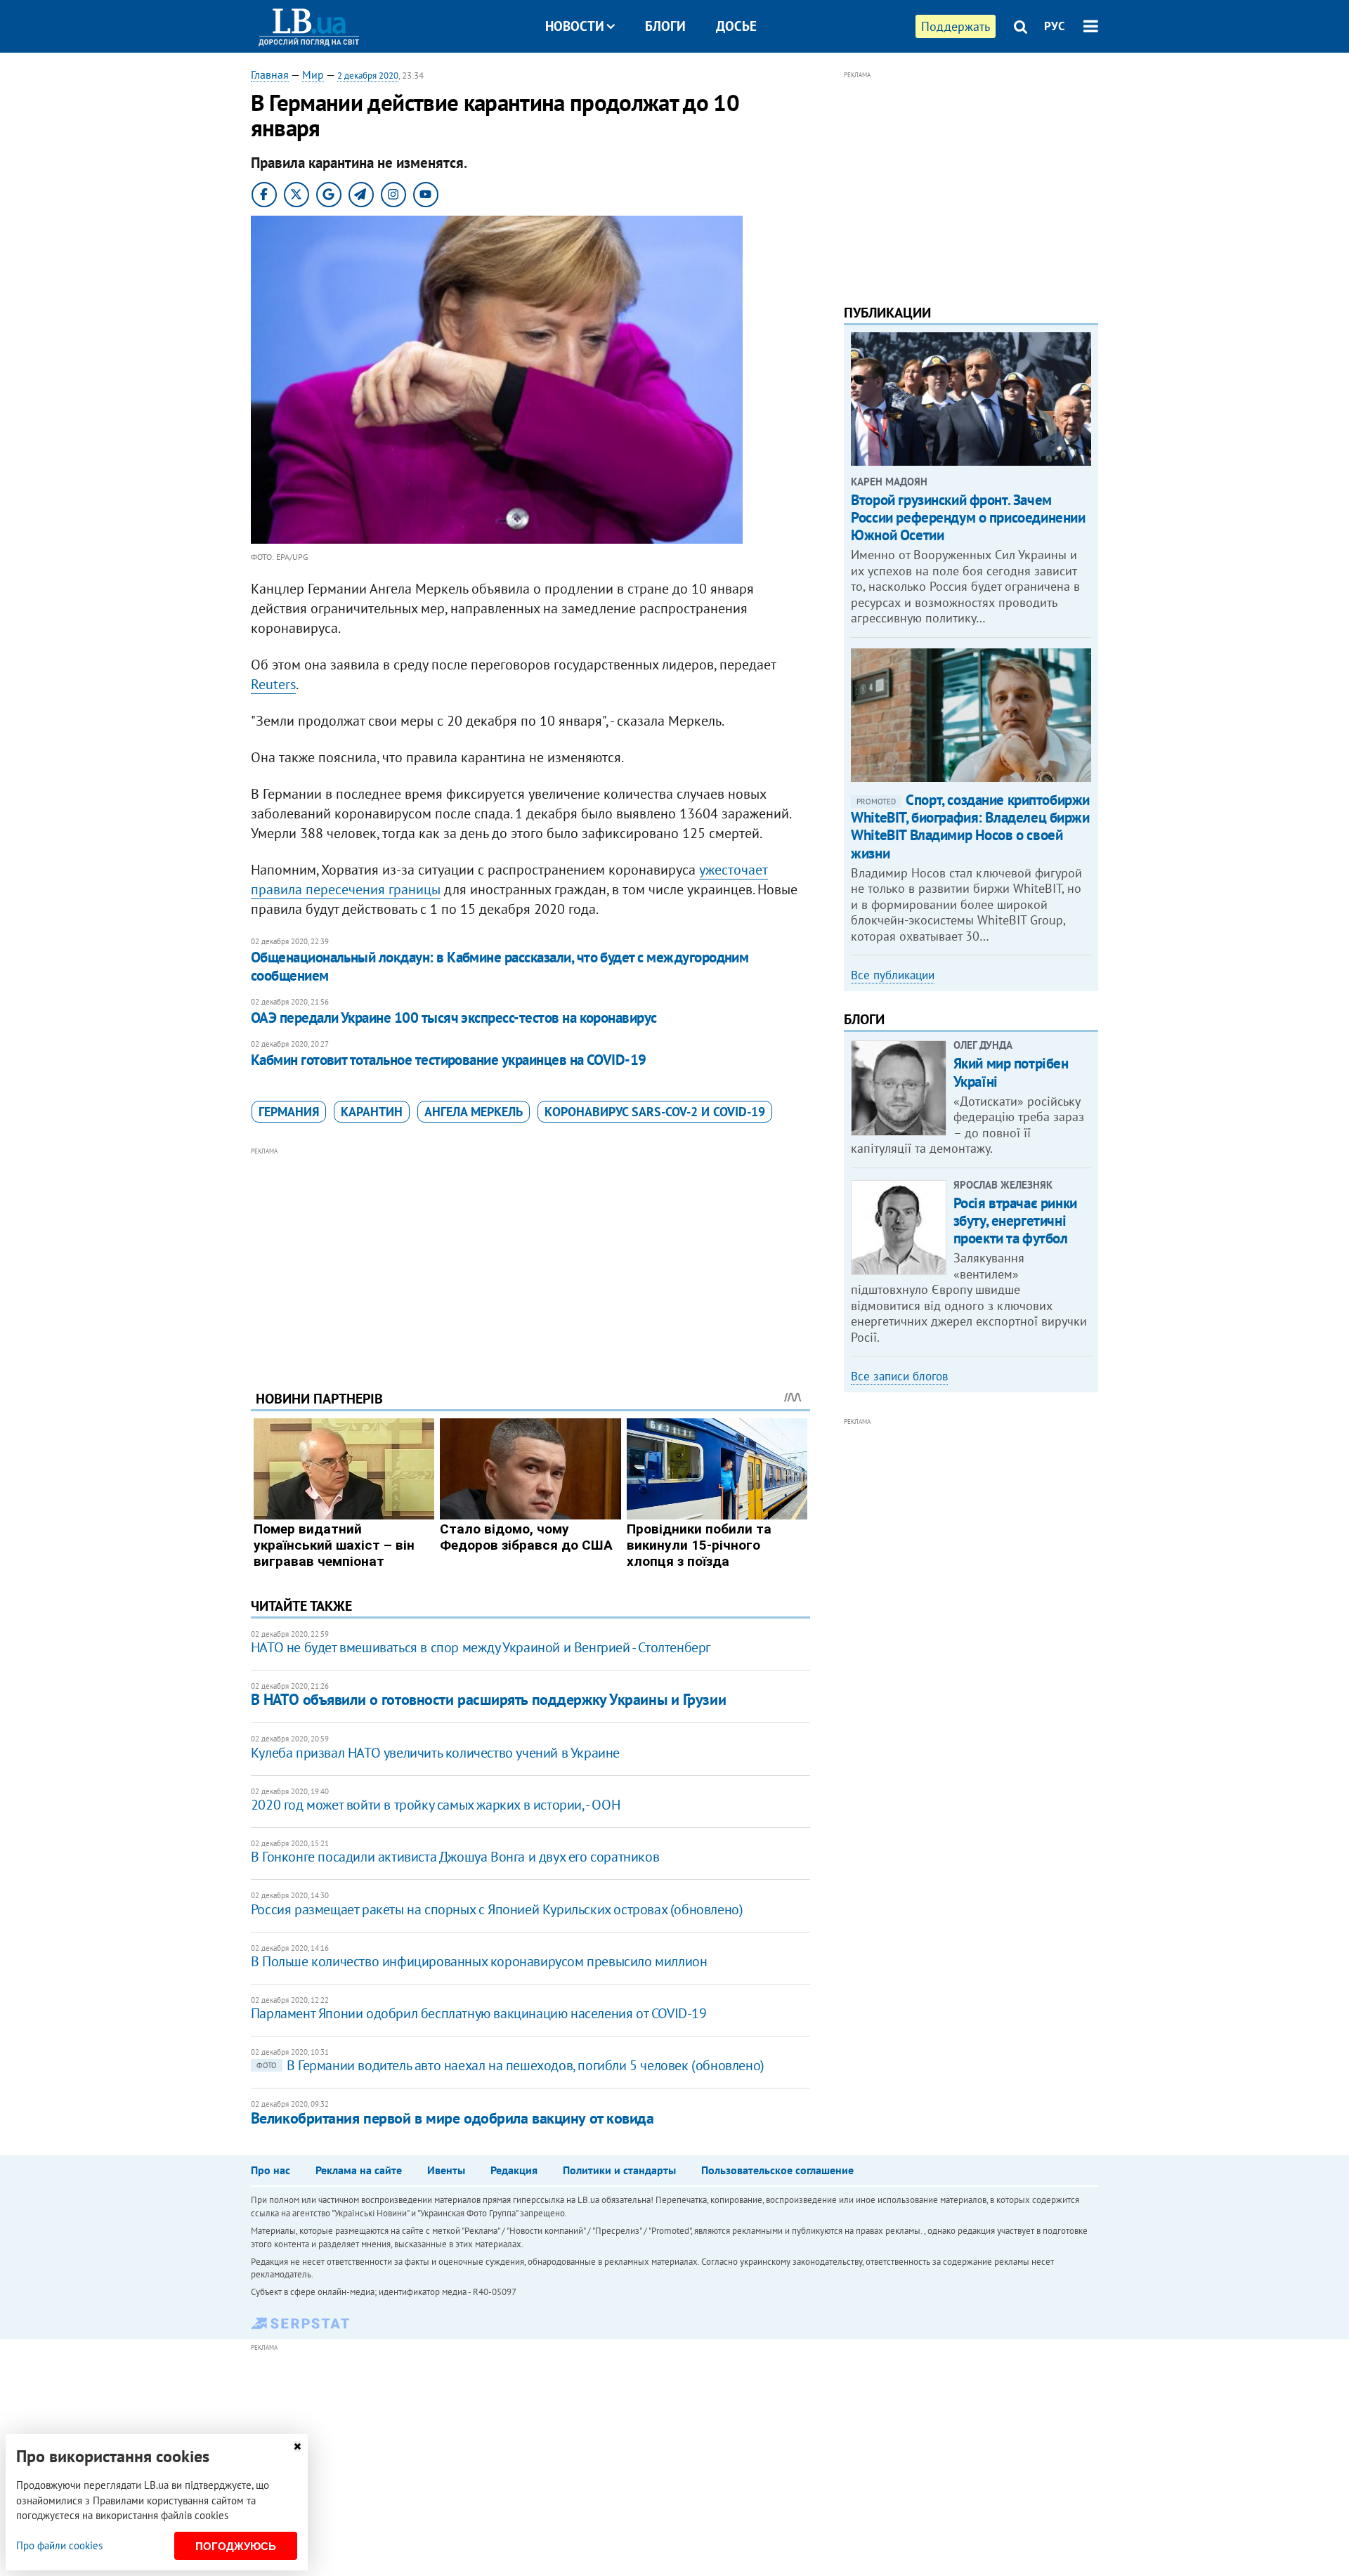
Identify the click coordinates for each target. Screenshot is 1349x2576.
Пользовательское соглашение (777, 2170)
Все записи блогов (899, 1376)
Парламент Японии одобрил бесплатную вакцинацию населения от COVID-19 (479, 2013)
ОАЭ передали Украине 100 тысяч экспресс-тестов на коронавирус (454, 1018)
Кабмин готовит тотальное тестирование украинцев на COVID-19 (449, 1060)
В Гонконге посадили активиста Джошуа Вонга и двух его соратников (455, 1857)
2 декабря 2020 (368, 76)
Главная (270, 74)
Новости (575, 26)
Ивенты (446, 2170)
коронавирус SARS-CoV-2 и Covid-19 (655, 1112)
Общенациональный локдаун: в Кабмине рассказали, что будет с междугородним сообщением (500, 966)
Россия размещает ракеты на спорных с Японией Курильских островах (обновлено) (497, 1909)
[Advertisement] (530, 1258)
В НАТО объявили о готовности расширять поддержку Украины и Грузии (488, 1699)
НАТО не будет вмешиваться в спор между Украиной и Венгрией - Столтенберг (481, 1647)
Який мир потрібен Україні (1011, 1072)
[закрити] (297, 2446)
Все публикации (893, 975)
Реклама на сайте (359, 2170)
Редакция (514, 2170)
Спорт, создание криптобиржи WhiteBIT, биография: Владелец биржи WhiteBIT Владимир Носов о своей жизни (970, 826)
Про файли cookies (59, 2545)
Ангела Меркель (474, 1112)
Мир (313, 74)
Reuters (273, 684)
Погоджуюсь (236, 2546)
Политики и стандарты (619, 2170)
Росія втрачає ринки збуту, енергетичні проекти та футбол (1015, 1221)
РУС (1055, 26)
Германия (289, 1112)
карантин (372, 1112)
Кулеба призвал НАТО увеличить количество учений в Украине (435, 1753)
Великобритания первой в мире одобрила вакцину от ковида (452, 2118)
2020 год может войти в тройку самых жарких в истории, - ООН (435, 1805)
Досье (736, 26)
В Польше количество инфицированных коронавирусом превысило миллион (479, 1961)
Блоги (665, 26)
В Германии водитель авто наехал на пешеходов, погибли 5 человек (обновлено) (510, 2065)
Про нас (271, 2170)
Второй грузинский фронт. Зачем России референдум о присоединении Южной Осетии (968, 517)
